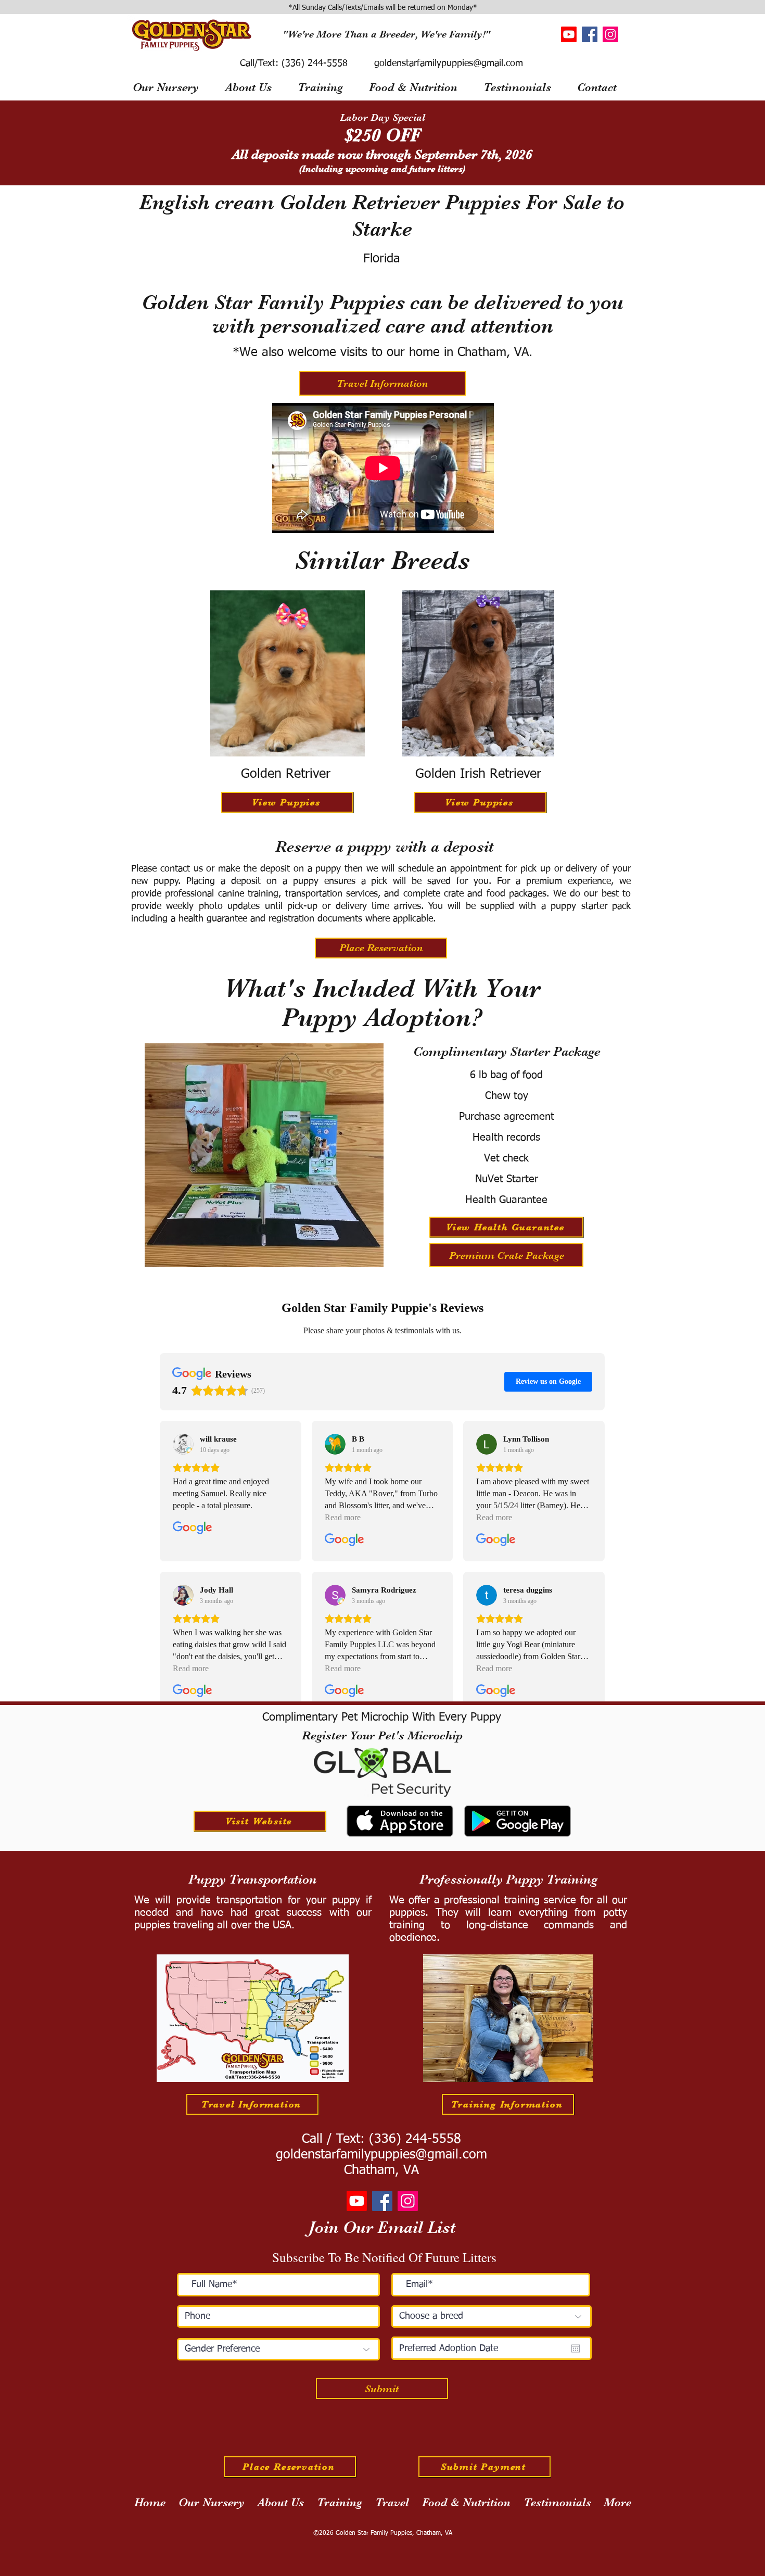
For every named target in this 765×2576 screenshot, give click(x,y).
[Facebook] (590, 34)
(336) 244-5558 (313, 64)
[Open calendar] (576, 2348)
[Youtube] (569, 34)
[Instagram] (610, 34)
